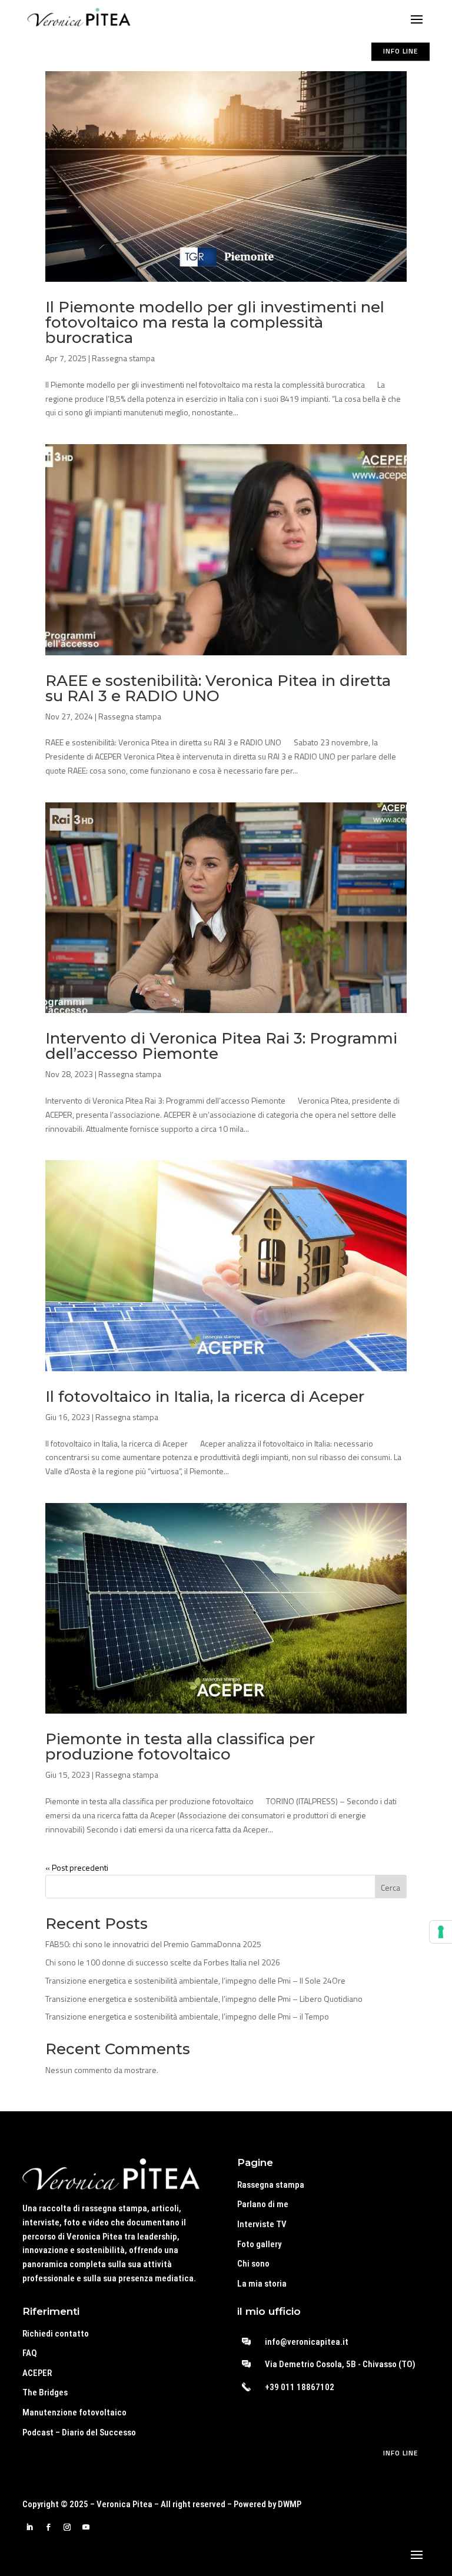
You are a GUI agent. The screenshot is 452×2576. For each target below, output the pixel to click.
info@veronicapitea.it (307, 2342)
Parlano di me (263, 2204)
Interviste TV (262, 2224)
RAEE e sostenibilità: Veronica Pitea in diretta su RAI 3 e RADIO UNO (218, 688)
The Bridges (45, 2392)
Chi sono (253, 2264)
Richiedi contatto (56, 2334)
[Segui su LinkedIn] (29, 2527)
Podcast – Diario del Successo (79, 2432)
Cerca (390, 1887)
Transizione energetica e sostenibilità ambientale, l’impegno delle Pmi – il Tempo (187, 2016)
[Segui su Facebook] (48, 2527)
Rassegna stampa (123, 358)
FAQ (30, 2353)
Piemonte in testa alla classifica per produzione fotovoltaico (180, 1747)
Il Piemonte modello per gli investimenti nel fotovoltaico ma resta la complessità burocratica (215, 322)
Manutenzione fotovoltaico (74, 2412)
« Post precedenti (77, 1867)
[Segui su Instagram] (67, 2527)
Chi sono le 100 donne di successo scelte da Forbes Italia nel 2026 (163, 1962)
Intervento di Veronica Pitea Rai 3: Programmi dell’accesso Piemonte (221, 1046)
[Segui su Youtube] (86, 2527)
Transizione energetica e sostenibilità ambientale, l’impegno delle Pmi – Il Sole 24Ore (195, 1980)
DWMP (290, 2504)
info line (401, 51)
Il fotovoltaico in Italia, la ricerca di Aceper (205, 1397)
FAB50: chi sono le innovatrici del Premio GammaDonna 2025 (153, 1944)
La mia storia (262, 2284)
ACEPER (37, 2373)
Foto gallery (259, 2244)
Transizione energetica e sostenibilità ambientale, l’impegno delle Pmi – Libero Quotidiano (204, 1999)
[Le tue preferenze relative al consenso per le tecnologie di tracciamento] (441, 1932)
